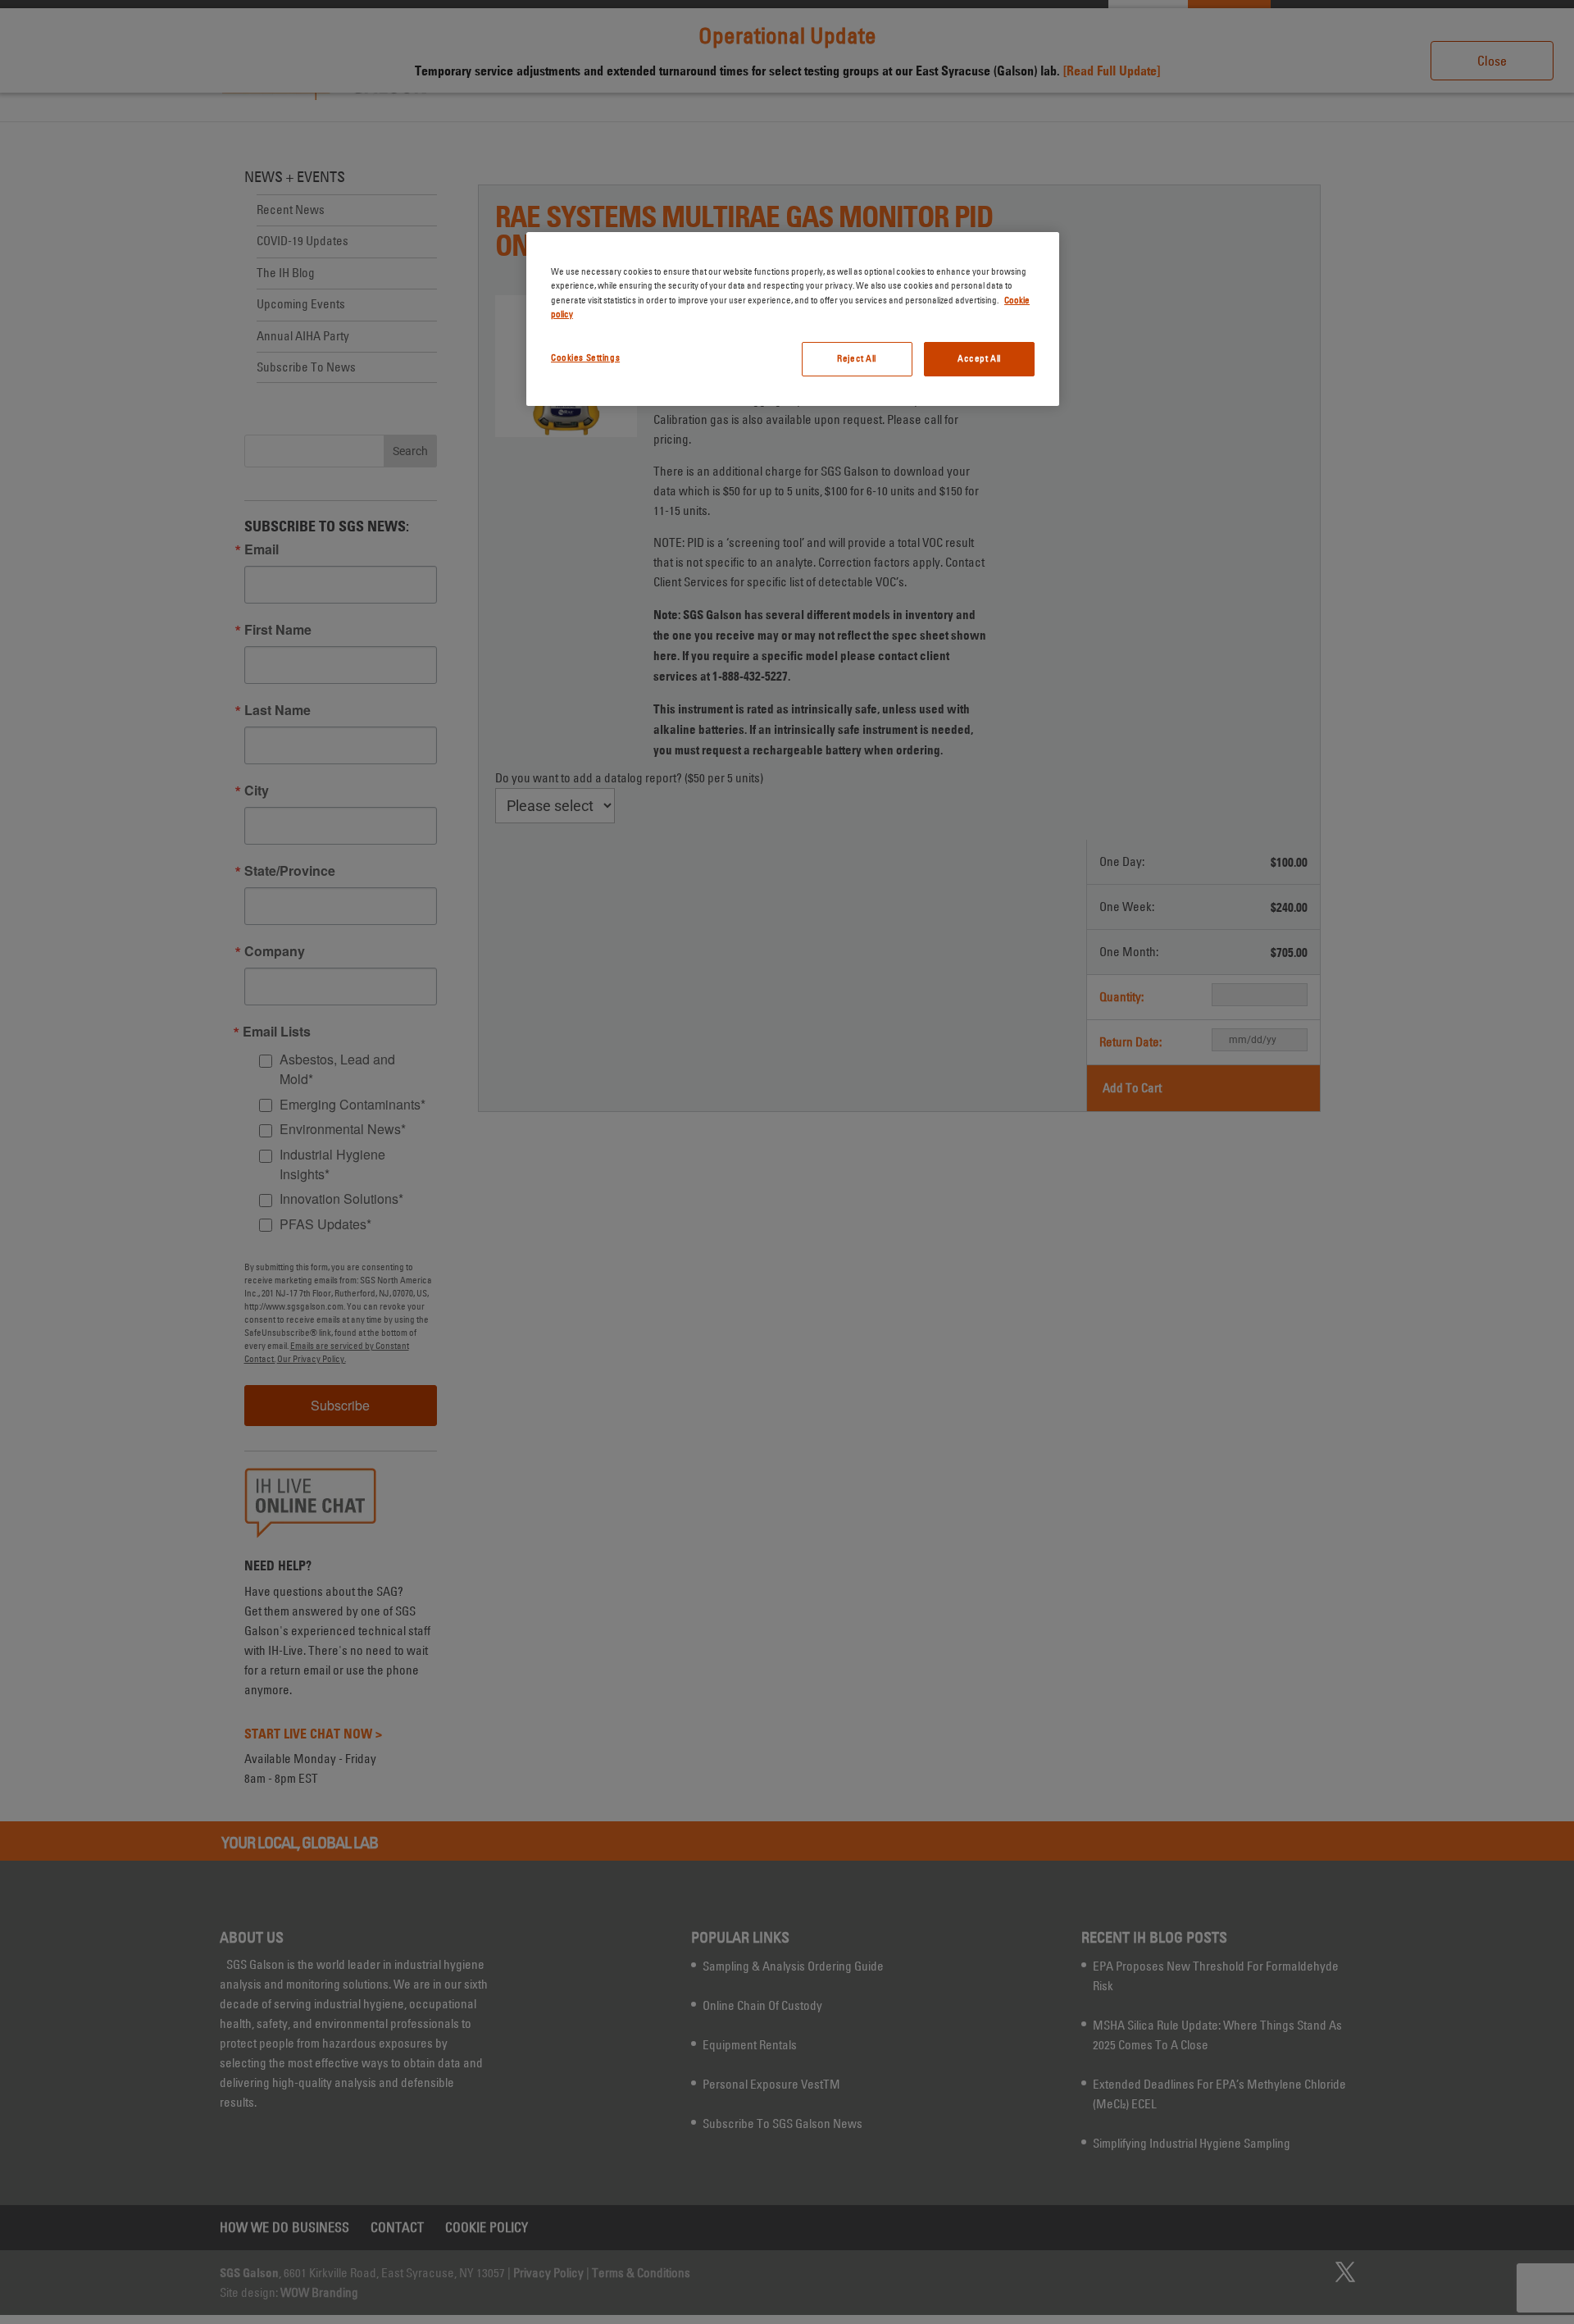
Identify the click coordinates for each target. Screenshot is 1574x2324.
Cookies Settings (585, 358)
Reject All (857, 358)
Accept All (979, 358)
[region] (793, 319)
